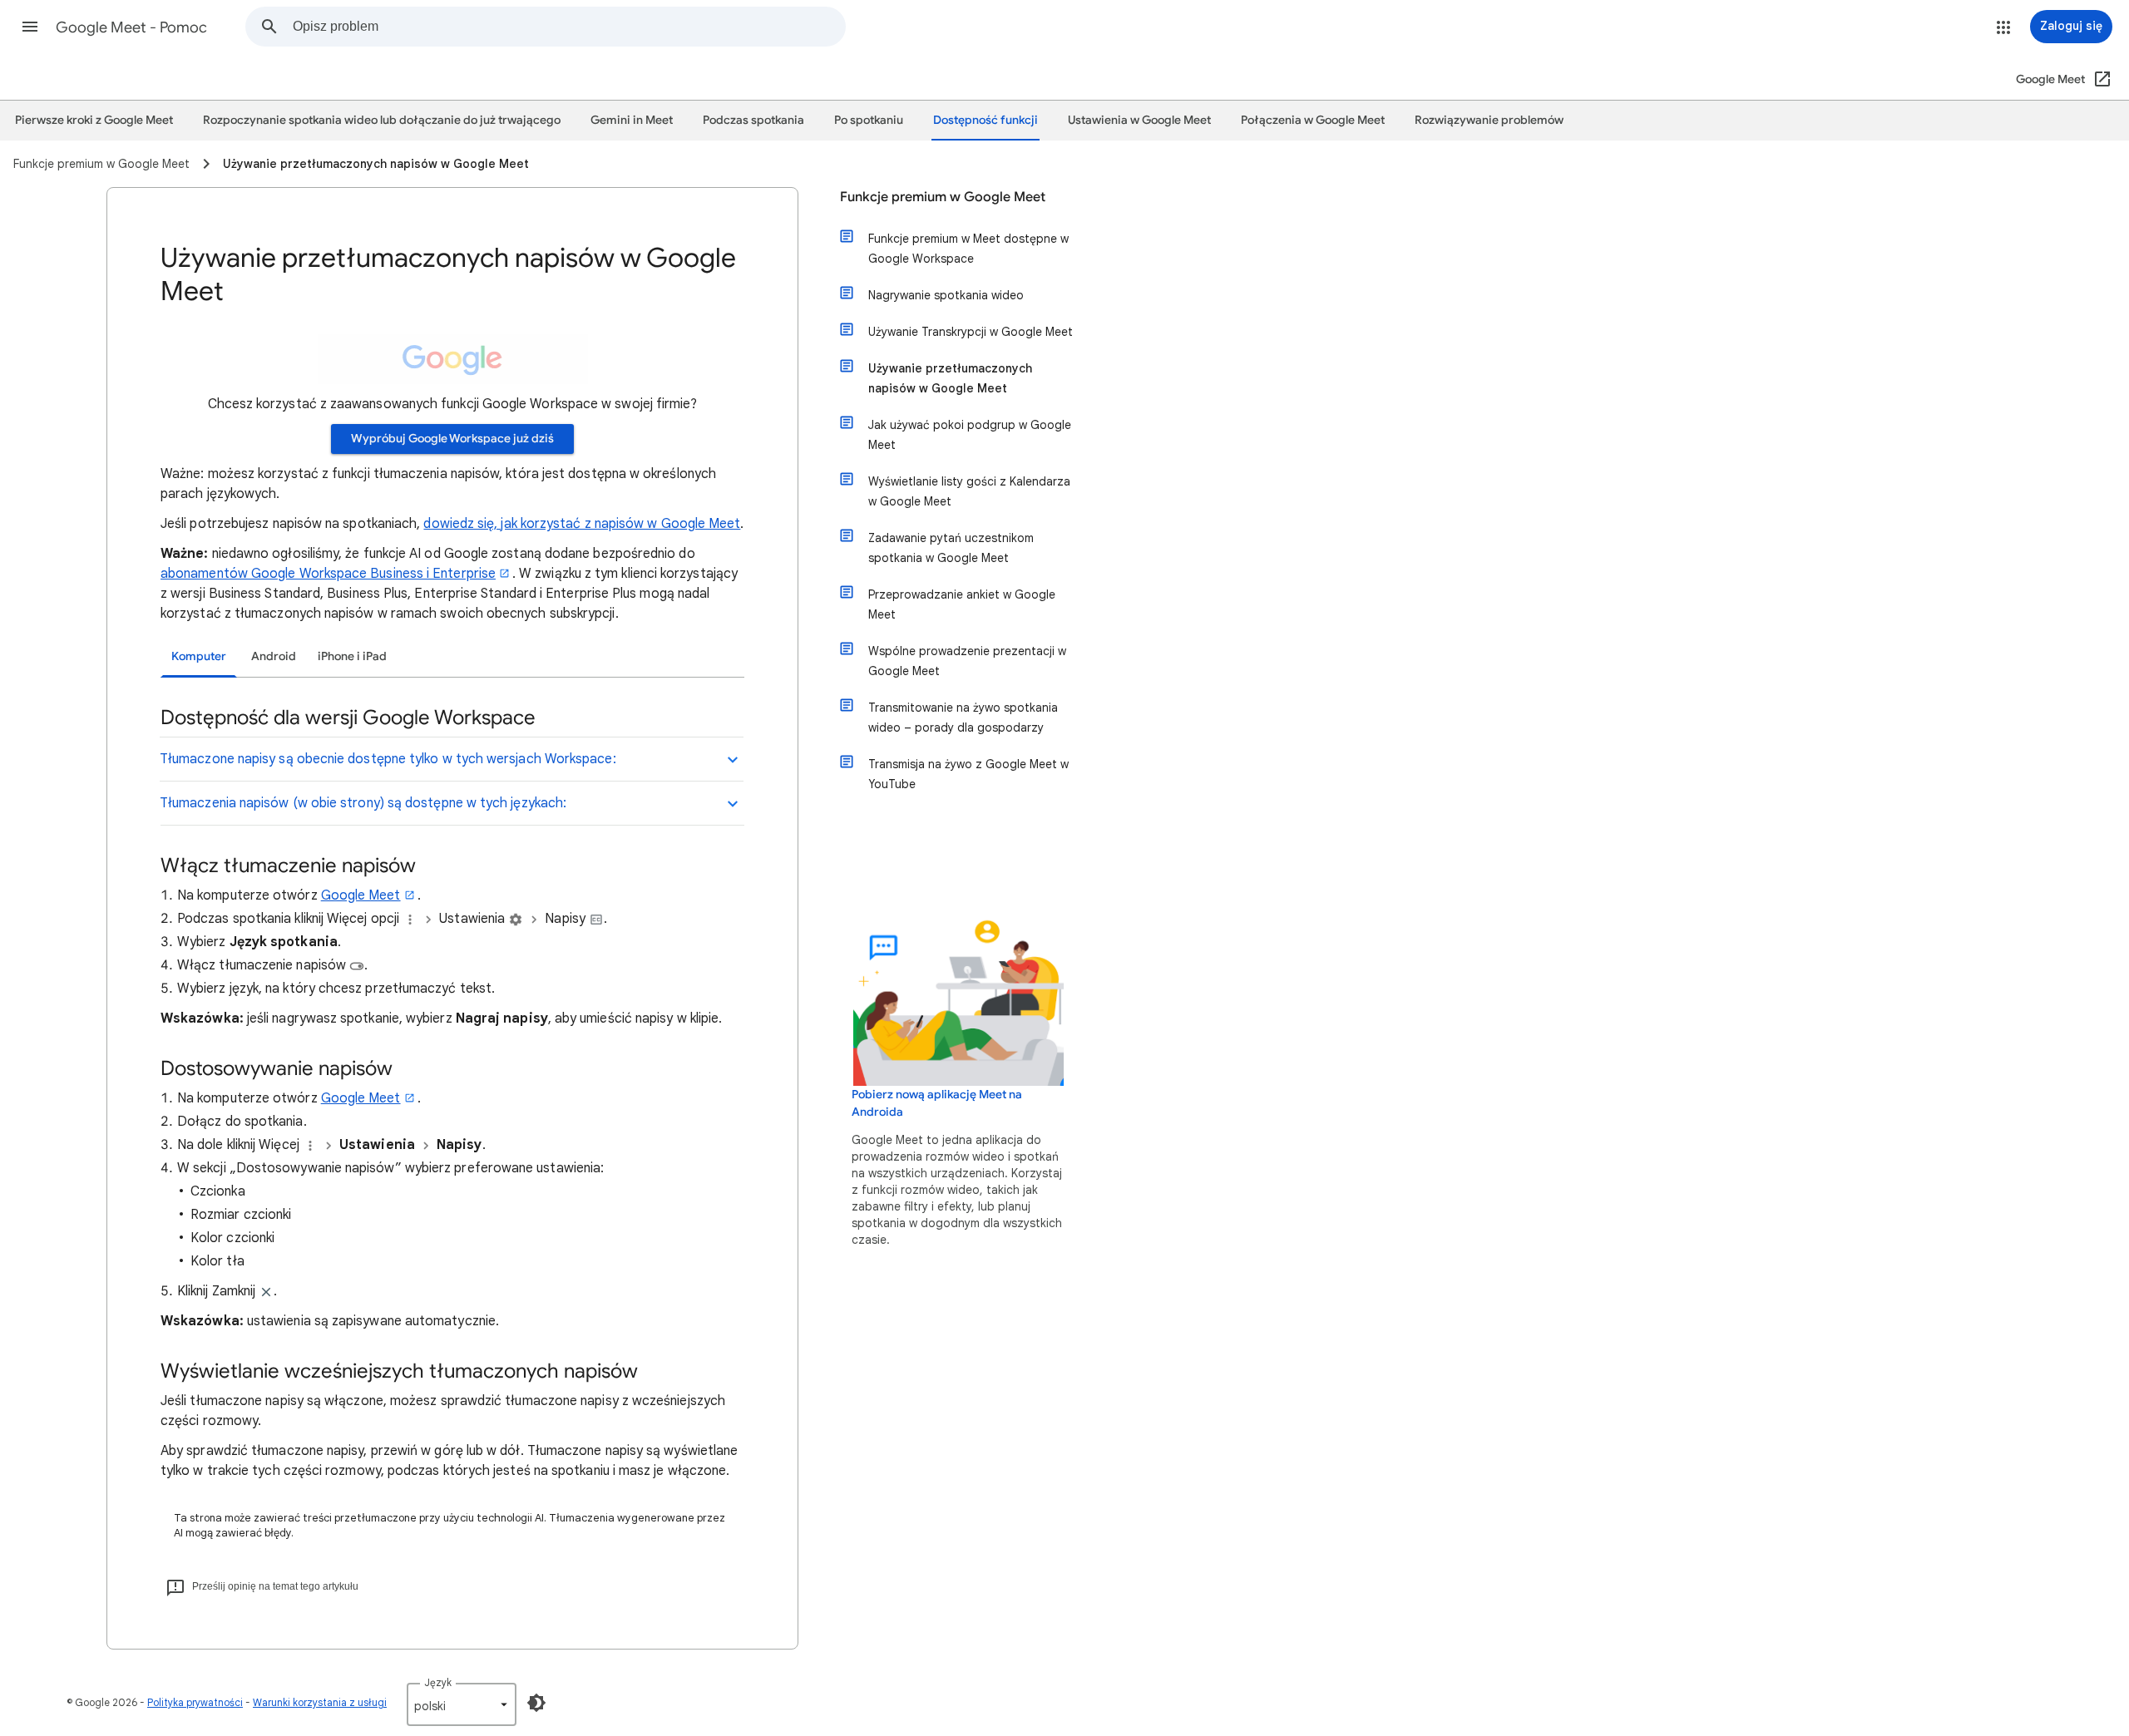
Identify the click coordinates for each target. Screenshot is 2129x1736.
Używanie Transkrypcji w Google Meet (971, 332)
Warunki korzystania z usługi (320, 1702)
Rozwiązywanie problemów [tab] (1489, 120)
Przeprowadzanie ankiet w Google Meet (962, 604)
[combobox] (569, 27)
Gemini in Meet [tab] (632, 120)
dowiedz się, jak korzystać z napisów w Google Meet (582, 524)
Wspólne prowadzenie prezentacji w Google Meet (967, 661)
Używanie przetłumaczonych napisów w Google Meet (950, 378)
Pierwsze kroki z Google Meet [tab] (94, 120)
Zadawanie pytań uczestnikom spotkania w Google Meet (951, 548)
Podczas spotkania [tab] (753, 120)
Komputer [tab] (199, 656)
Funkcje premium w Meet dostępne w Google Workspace (968, 249)
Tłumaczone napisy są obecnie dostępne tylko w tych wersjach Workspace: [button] (388, 759)
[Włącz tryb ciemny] (536, 1703)
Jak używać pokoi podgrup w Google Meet (970, 435)
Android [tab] (274, 656)
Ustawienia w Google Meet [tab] (1139, 120)
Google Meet (361, 895)
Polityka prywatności (195, 1702)
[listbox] (462, 1704)
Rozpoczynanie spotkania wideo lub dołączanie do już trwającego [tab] (382, 120)
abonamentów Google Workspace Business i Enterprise (328, 574)
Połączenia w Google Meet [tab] (1313, 120)
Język (438, 1682)
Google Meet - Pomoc (131, 27)
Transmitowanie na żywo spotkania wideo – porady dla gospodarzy (963, 718)
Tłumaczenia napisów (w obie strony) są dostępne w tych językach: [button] (363, 803)
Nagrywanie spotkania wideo (946, 295)
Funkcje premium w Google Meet (943, 197)
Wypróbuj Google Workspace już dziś (452, 439)
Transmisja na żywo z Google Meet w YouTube (968, 774)
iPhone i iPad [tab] (352, 656)
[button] (30, 27)
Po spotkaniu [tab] (869, 120)
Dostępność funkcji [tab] (985, 120)
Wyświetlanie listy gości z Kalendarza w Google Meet (969, 491)
